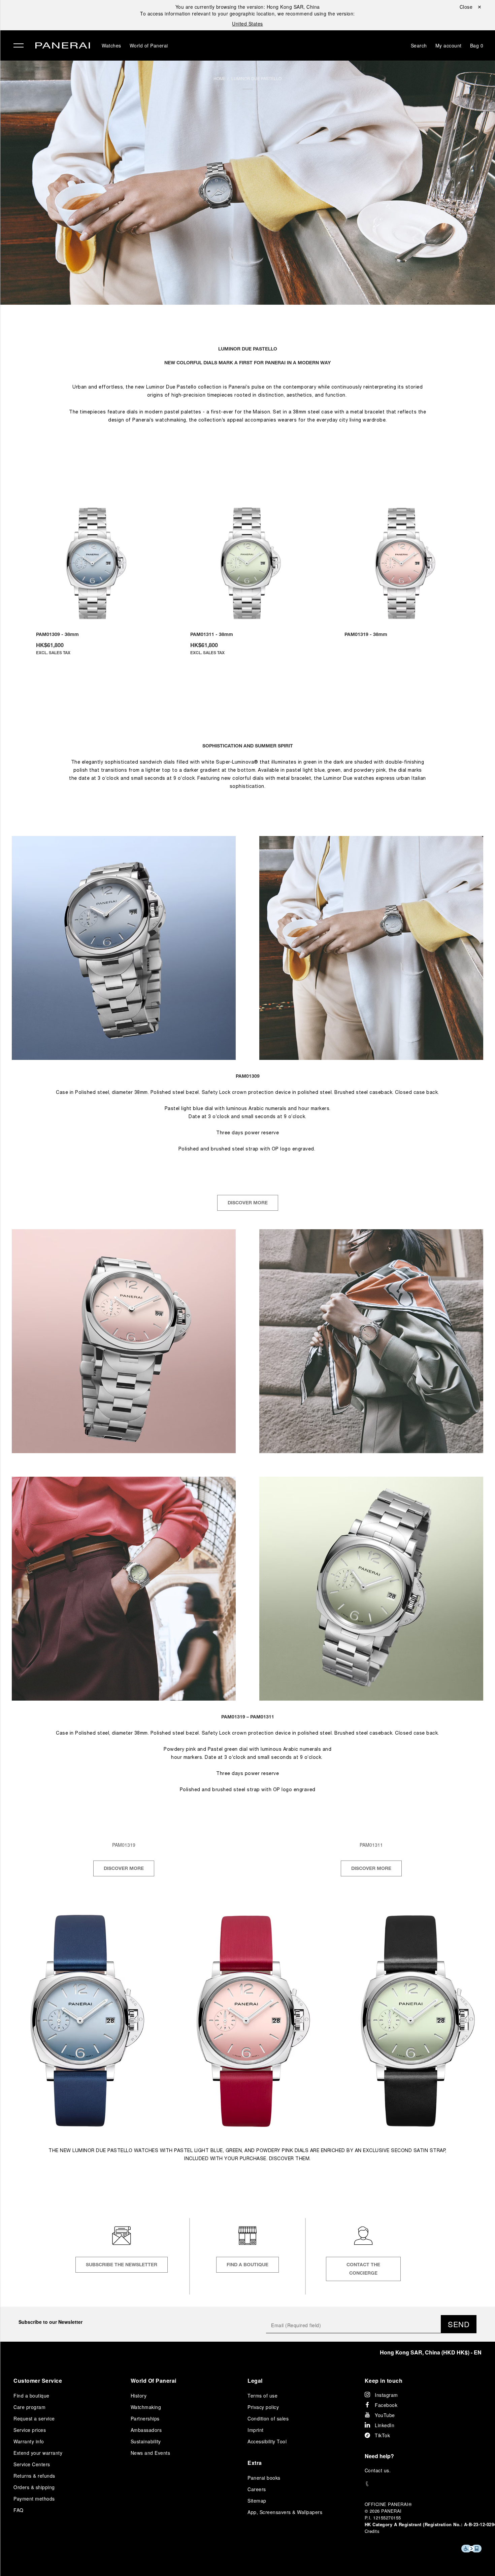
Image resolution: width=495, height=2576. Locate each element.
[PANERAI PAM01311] (248, 563)
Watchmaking (146, 2407)
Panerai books (264, 2478)
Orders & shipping (34, 2487)
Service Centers (32, 2464)
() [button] (431, 2352)
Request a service (34, 2418)
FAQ (19, 2510)
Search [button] (419, 45)
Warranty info (29, 2441)
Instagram (386, 2395)
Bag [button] (477, 45)
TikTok (382, 2435)
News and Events (151, 2453)
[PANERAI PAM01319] (402, 563)
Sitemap (257, 2501)
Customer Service (38, 2381)
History (139, 2396)
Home (220, 78)
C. (378, 2470)
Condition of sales (268, 2418)
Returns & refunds (34, 2476)
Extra (255, 2463)
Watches (111, 45)
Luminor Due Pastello (256, 78)
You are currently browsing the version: (248, 7)
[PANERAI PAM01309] (94, 563)
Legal (255, 2381)
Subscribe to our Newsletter (51, 2322)
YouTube (385, 2415)
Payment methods (34, 2499)
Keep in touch (384, 2381)
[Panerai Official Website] (63, 46)
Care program (29, 2407)
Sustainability (146, 2441)
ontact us (379, 2470)
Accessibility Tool (267, 2441)
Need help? (379, 2456)
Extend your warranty (38, 2453)
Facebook (386, 2405)
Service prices (30, 2430)
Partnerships (145, 2418)
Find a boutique (31, 2396)
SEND (459, 2324)
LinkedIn (385, 2425)
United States (247, 24)
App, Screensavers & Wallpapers (285, 2512)
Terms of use (262, 2396)
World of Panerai (149, 45)
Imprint (256, 2430)
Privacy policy (263, 2407)
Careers (257, 2489)
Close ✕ (471, 7)
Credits (372, 2531)
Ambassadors (146, 2430)
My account (449, 45)
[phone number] (423, 2484)
